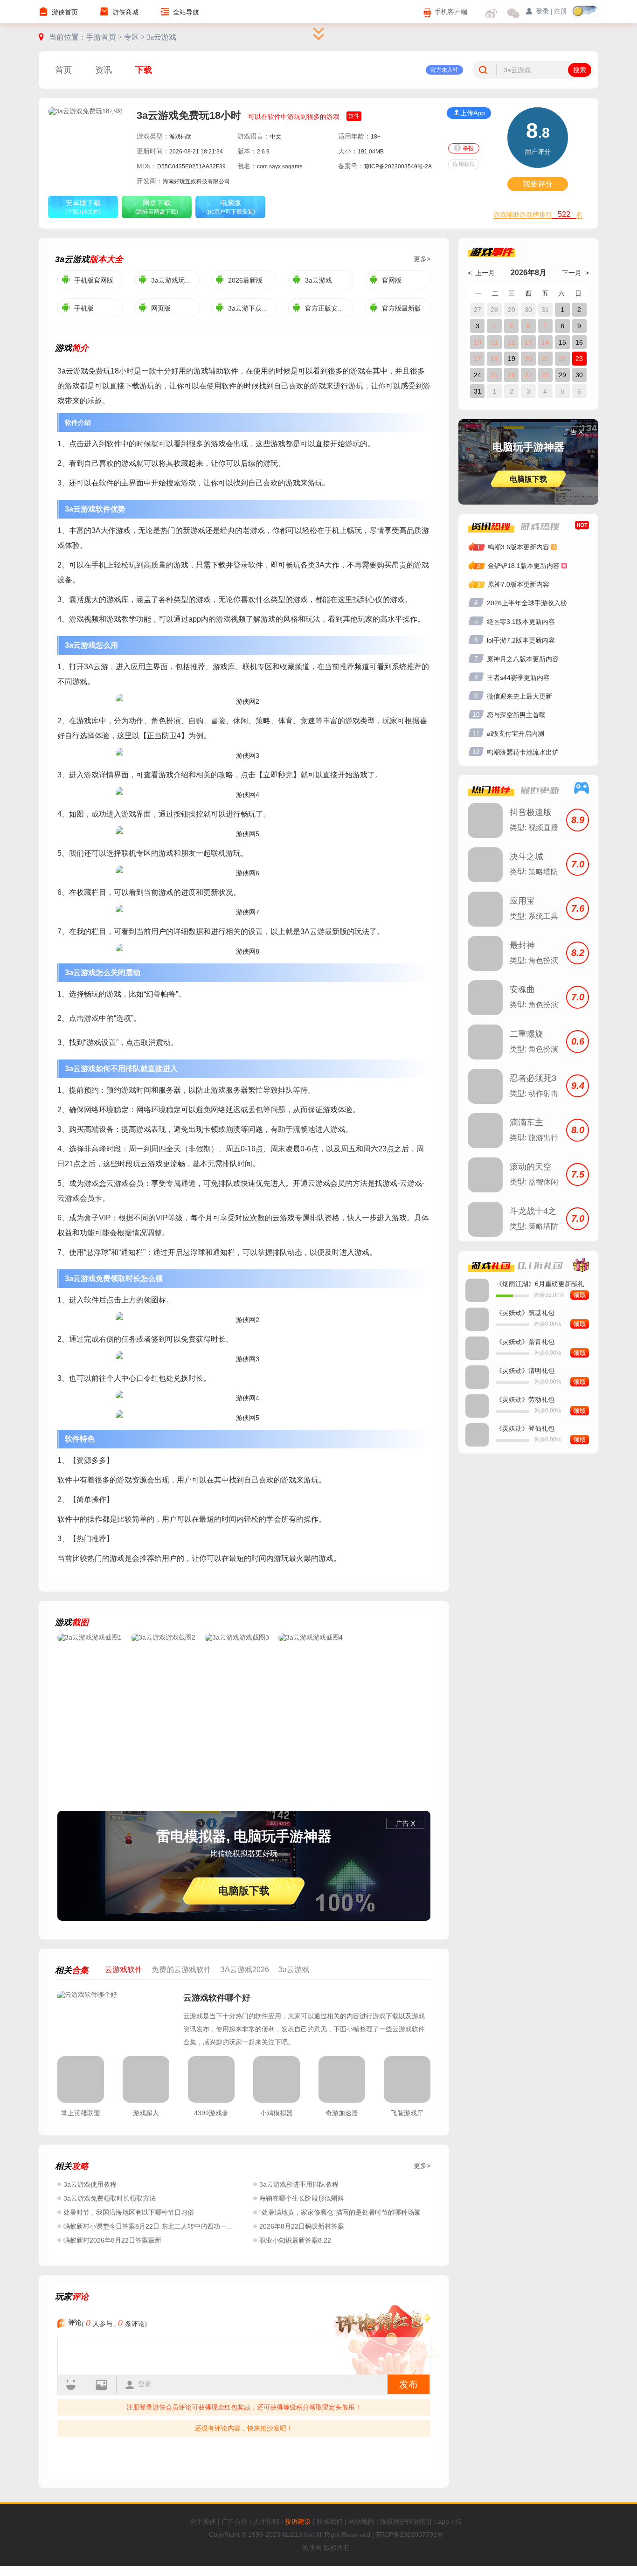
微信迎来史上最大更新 (519, 696)
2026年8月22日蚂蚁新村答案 (302, 2226)
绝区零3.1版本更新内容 (521, 622)
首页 (63, 70)
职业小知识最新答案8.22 (295, 2240)
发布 (409, 2384)
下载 (144, 70)
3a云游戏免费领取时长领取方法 (110, 2198)
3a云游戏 (162, 37)
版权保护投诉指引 (406, 2521)
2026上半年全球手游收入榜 (527, 603)
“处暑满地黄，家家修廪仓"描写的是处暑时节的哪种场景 (340, 2212)
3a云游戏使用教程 (90, 2184)
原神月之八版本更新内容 (523, 659)
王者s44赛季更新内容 (518, 678)
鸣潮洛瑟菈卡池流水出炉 (523, 752)
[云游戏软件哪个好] (116, 2019)
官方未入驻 (444, 70)
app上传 (450, 2521)
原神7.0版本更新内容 (519, 584)
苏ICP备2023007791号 (410, 2534)
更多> (422, 259)
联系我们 (330, 2521)
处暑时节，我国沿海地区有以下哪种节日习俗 (129, 2212)
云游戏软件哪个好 (217, 1998)
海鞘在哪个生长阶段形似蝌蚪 (302, 2198)
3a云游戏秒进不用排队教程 (299, 2184)
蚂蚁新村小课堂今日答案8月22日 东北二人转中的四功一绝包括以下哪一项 (171, 2226)
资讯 (104, 70)
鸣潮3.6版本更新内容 (519, 547)
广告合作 (235, 2521)
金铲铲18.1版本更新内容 (524, 566)
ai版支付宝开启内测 (516, 734)
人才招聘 (266, 2521)
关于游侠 (203, 2521)
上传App (473, 113)
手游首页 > (105, 37)
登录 (145, 2384)
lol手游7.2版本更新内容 (521, 640)
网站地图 (361, 2521)
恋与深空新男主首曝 (516, 715)
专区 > (135, 37)
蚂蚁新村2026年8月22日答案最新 (112, 2240)
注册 (561, 11)
